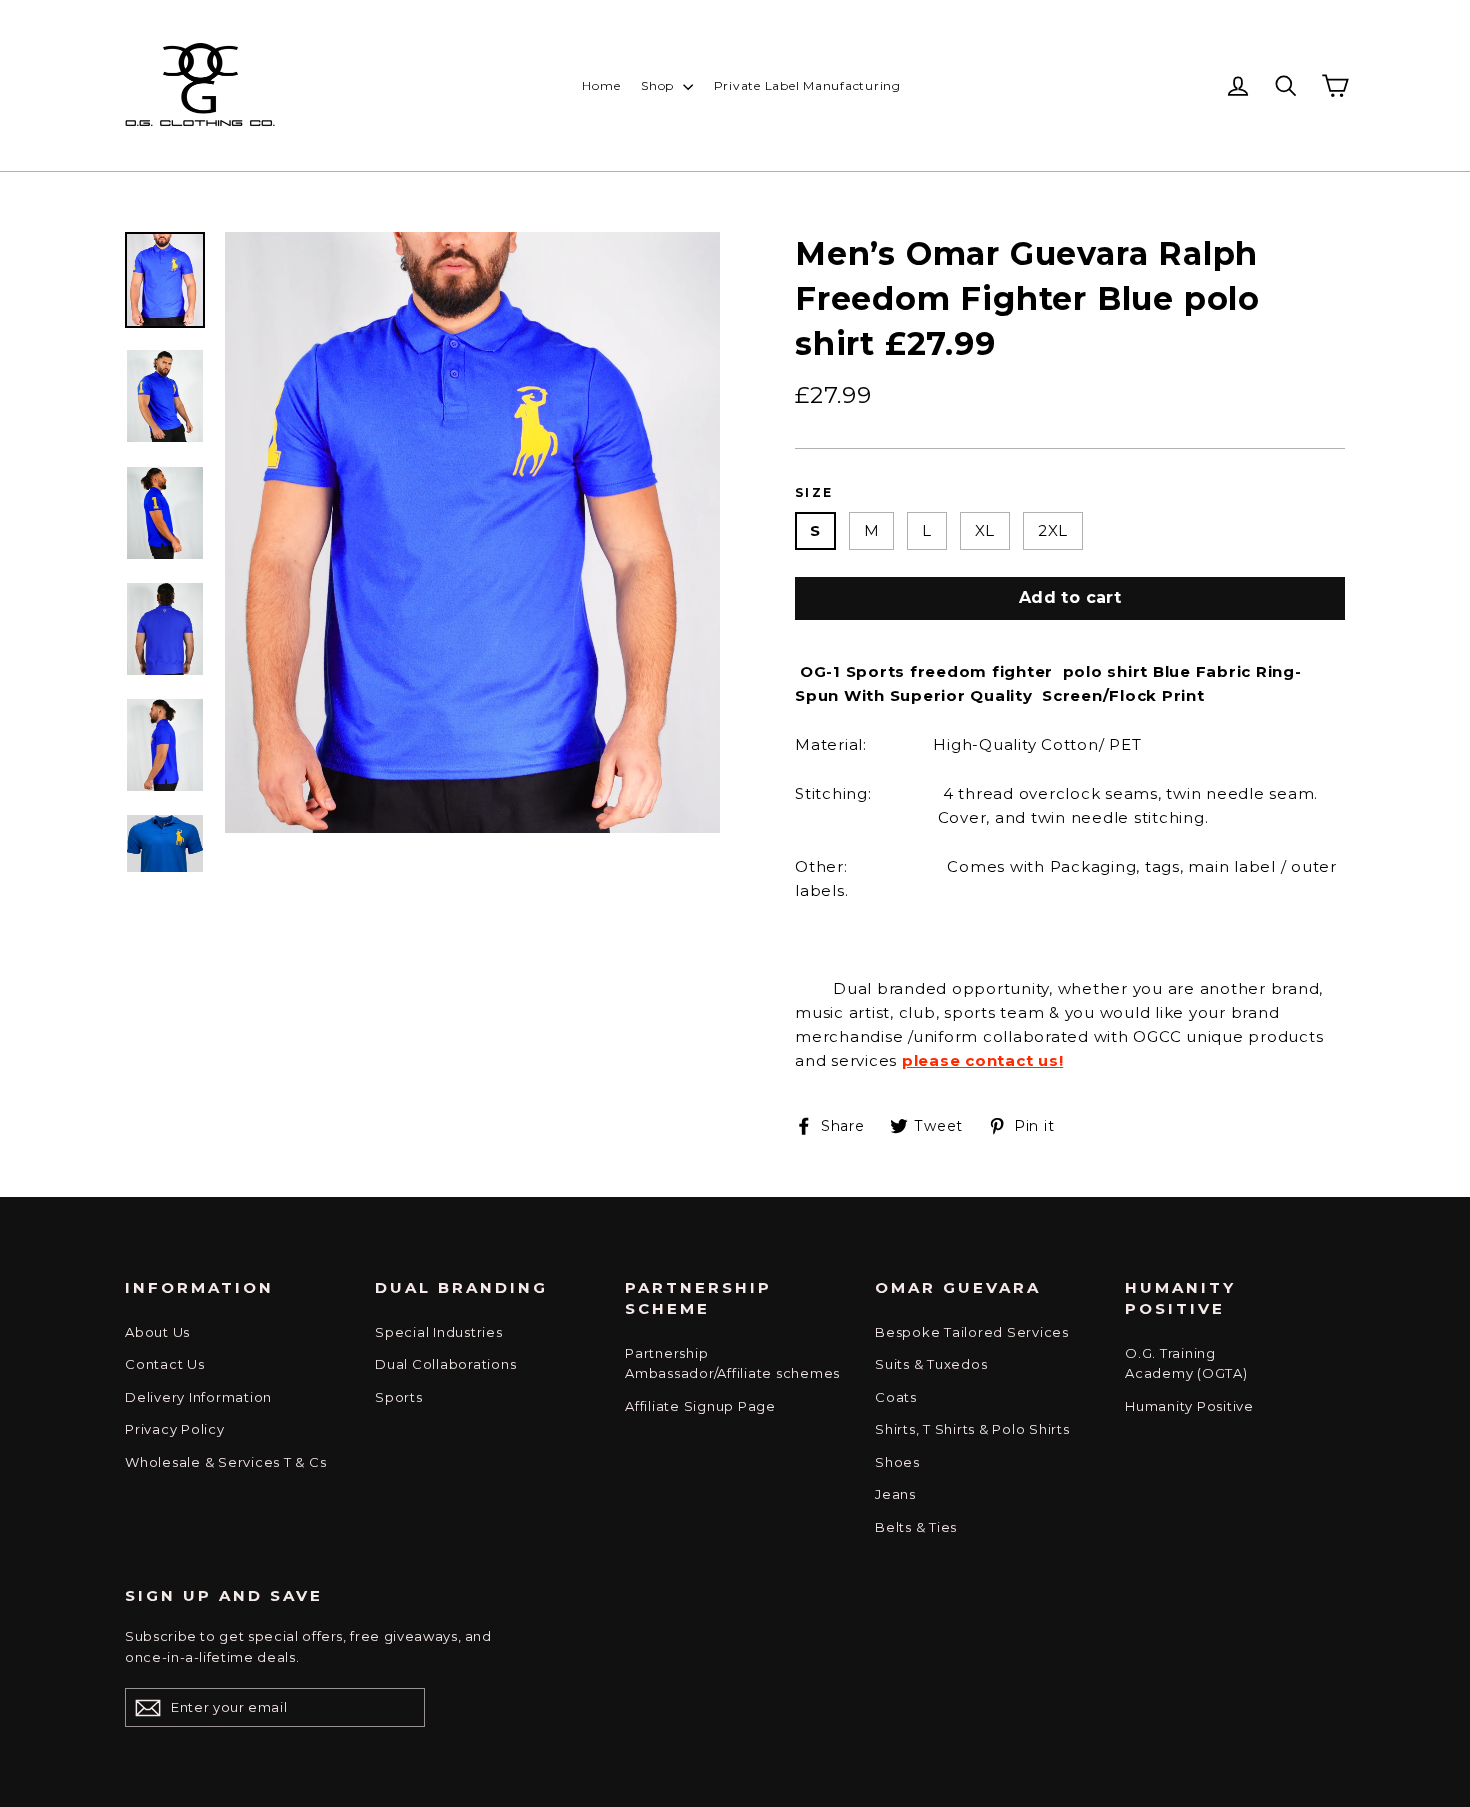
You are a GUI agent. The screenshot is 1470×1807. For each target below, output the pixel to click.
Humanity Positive (1189, 1406)
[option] (472, 532)
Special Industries (439, 1332)
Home (601, 85)
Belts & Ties (916, 1527)
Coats (896, 1397)
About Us (157, 1332)
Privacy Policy (175, 1429)
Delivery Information (198, 1397)
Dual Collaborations (445, 1364)
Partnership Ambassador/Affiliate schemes (732, 1363)
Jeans (895, 1494)
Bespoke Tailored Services (972, 1332)
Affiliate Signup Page (700, 1406)
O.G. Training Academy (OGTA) (1186, 1363)
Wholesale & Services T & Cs (225, 1462)
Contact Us (165, 1364)
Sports (399, 1397)
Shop (659, 85)
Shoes (897, 1462)
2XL (1053, 530)
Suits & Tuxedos (931, 1364)
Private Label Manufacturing (807, 85)
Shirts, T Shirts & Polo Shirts (972, 1429)
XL (985, 530)
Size (814, 492)
